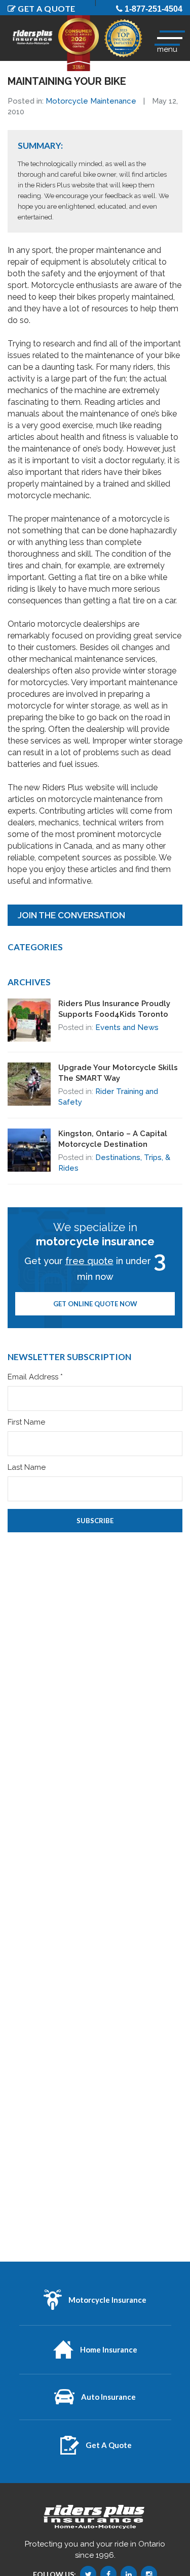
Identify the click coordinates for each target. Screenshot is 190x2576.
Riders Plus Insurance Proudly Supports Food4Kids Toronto (114, 1009)
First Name (26, 1422)
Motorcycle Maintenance (91, 101)
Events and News (127, 1027)
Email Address (35, 1377)
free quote (89, 1261)
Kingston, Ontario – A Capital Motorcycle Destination (113, 1139)
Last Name (27, 1468)
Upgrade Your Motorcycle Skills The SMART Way (118, 1073)
